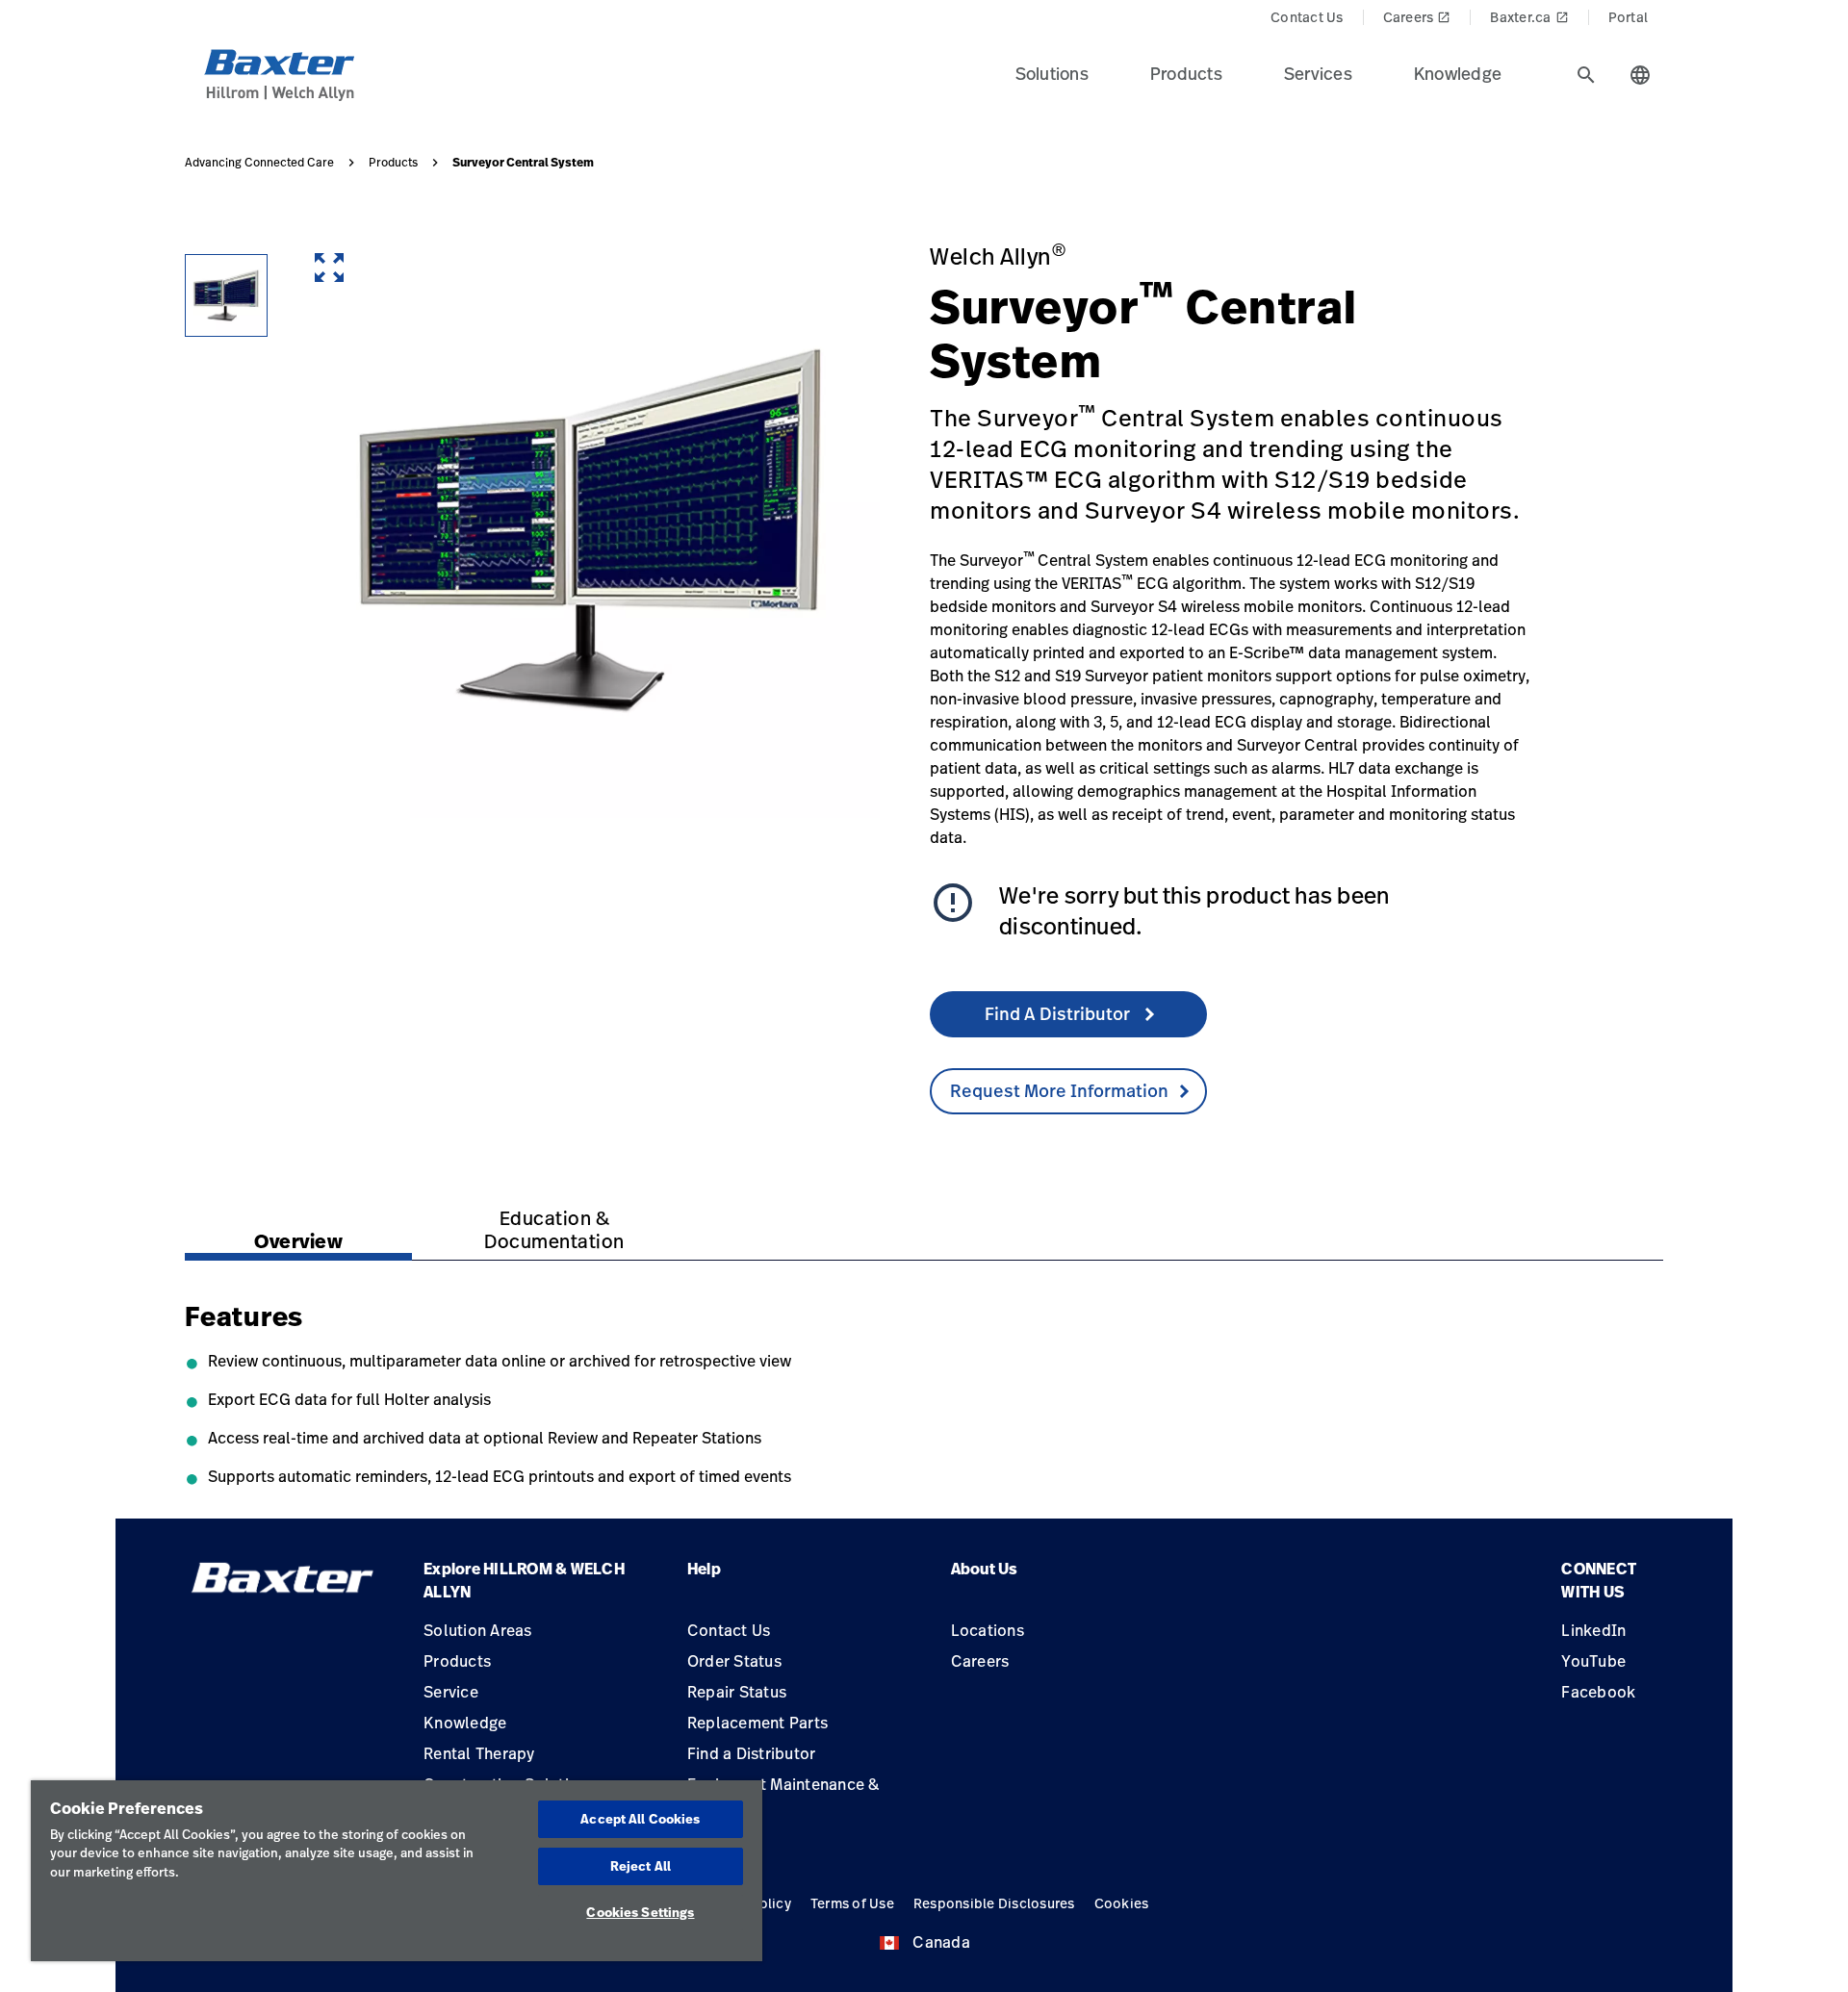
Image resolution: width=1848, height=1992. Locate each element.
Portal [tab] (1629, 17)
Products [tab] (1186, 73)
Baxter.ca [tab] (1529, 17)
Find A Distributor (1059, 1013)
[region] (397, 1871)
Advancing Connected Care (259, 163)
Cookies (1122, 1903)
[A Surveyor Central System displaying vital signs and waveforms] (226, 295)
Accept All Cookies (640, 1819)
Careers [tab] (1417, 17)
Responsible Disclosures (994, 1903)
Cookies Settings (640, 1912)
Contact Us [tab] (1307, 17)
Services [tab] (1318, 73)
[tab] (1586, 75)
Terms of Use (852, 1903)
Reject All (641, 1866)
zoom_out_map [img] (329, 268)
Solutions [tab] (1052, 73)
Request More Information (1059, 1090)
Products (393, 163)
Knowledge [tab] (1458, 73)
